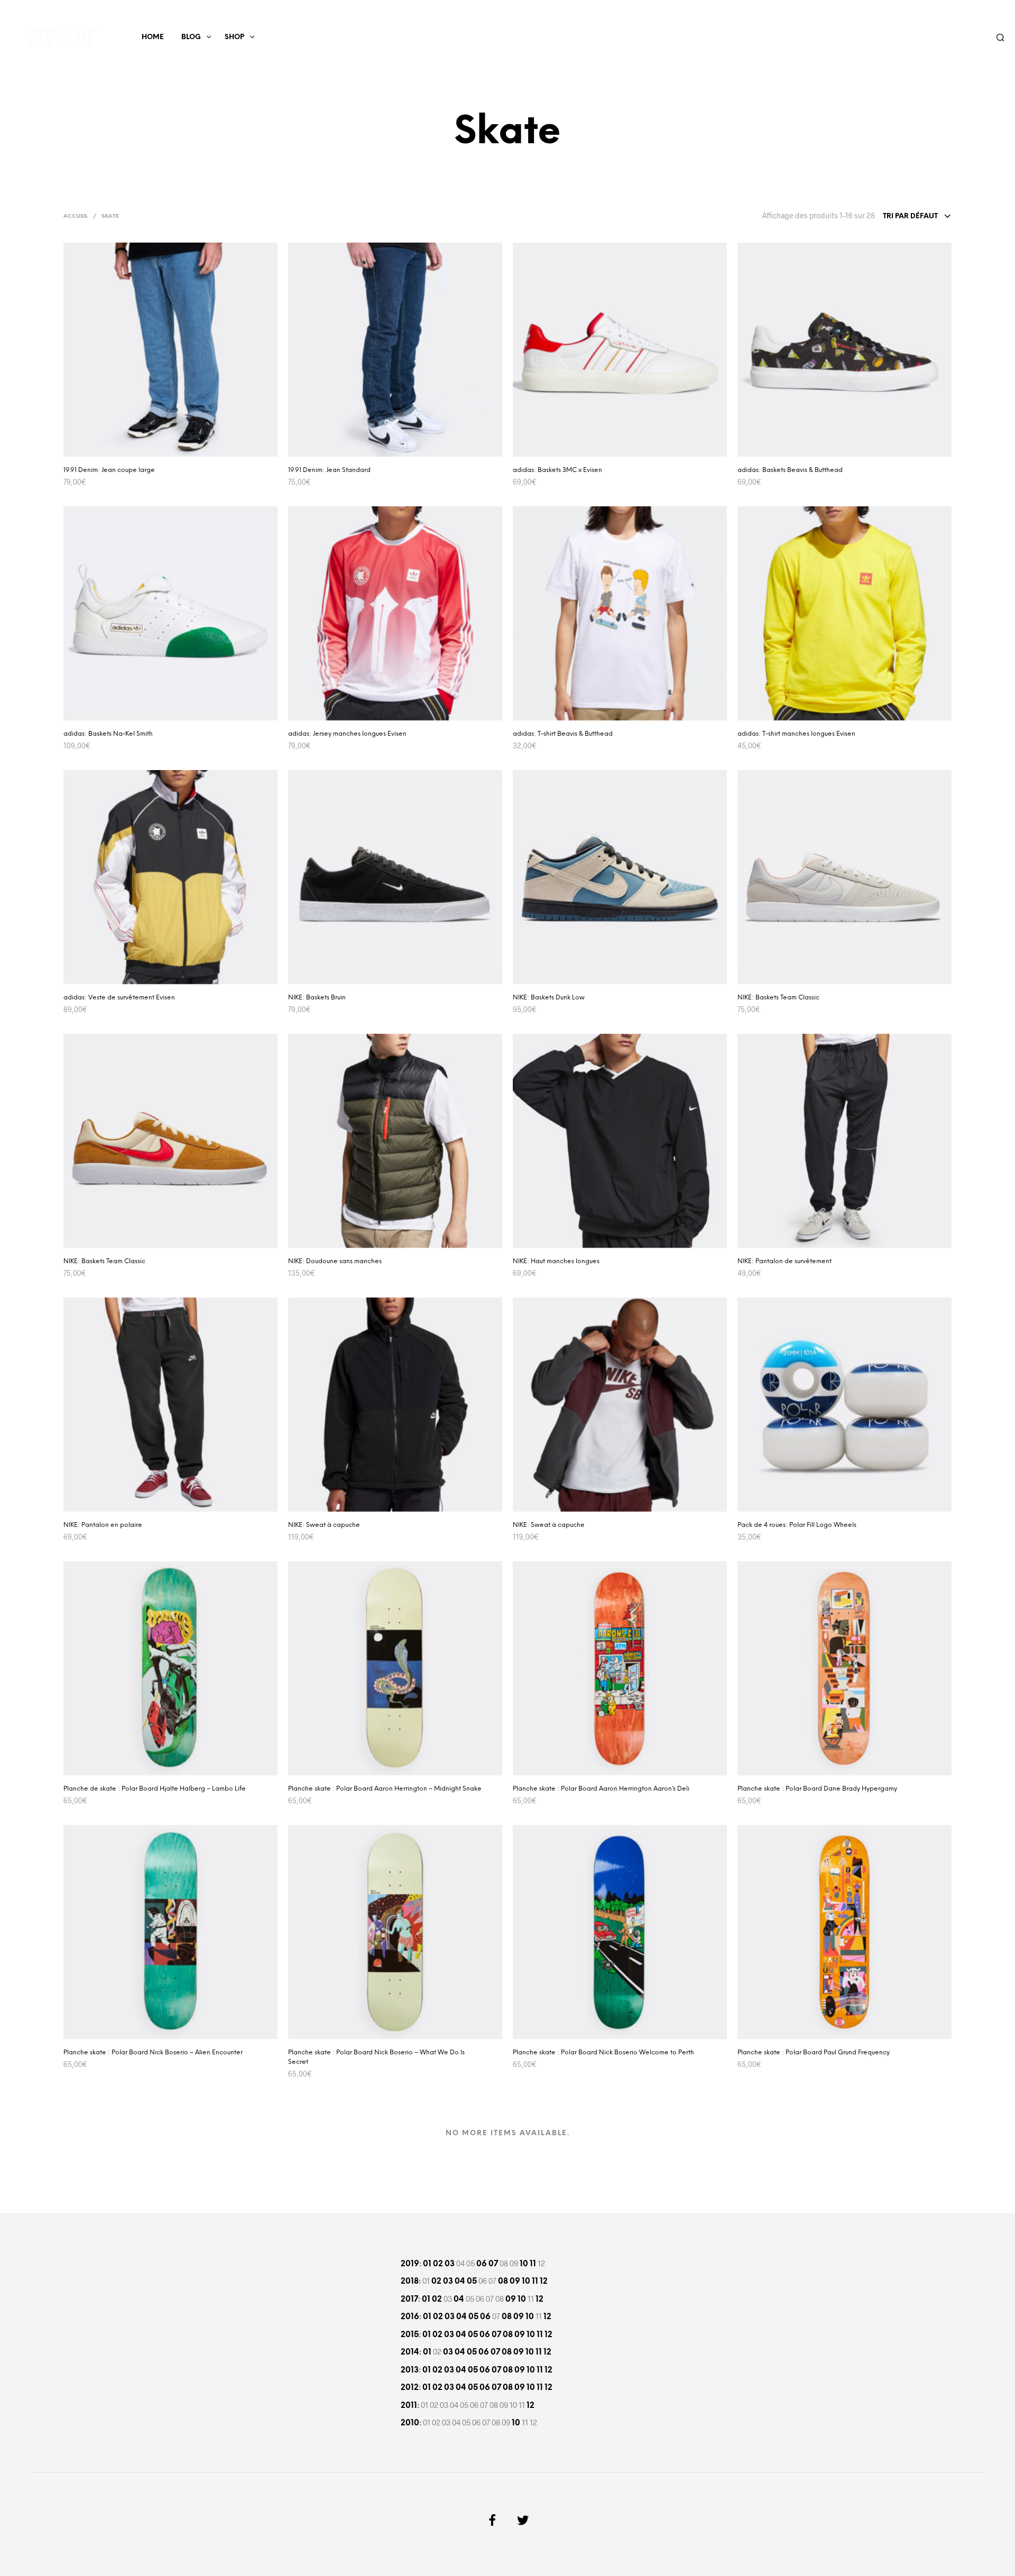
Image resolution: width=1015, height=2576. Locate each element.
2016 (410, 2317)
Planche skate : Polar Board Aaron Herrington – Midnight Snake (385, 1789)
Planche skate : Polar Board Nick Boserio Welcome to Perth (603, 2053)
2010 (410, 2423)
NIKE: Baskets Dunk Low (549, 998)
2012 (410, 2388)
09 (515, 2282)
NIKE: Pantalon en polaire (103, 1525)
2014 (410, 2352)
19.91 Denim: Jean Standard (329, 470)
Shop (234, 37)
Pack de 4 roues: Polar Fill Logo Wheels (797, 1525)
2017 (409, 2300)
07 (493, 2264)
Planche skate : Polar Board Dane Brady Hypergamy (817, 1789)
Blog (191, 37)
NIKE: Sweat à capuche (324, 1525)
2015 (410, 2335)
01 (427, 2264)
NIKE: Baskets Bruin (317, 998)
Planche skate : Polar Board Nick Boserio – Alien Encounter (153, 2053)
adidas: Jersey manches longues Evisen (347, 734)
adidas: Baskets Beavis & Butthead (790, 470)
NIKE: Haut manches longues (556, 1261)
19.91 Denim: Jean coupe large (109, 470)
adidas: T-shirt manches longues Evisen (796, 734)
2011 (409, 2406)
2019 (410, 2264)
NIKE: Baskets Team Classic (778, 998)
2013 (410, 2370)
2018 (410, 2282)
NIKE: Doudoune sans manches (335, 1261)
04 (460, 2282)
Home (153, 37)
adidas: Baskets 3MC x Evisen (557, 470)
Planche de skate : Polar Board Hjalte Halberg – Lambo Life (155, 1789)
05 (472, 2282)
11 (533, 2264)
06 (482, 2264)
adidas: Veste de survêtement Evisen (119, 998)
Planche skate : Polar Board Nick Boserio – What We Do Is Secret (376, 2057)
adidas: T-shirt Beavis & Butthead (563, 734)
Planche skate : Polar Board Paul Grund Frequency (814, 2053)
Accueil (76, 216)
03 (450, 2264)
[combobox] (917, 217)
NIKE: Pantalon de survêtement (785, 1261)
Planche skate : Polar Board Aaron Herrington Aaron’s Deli (601, 1789)
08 (503, 2282)
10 (524, 2264)
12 (544, 2282)
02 (438, 2264)
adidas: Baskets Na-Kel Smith (108, 734)
